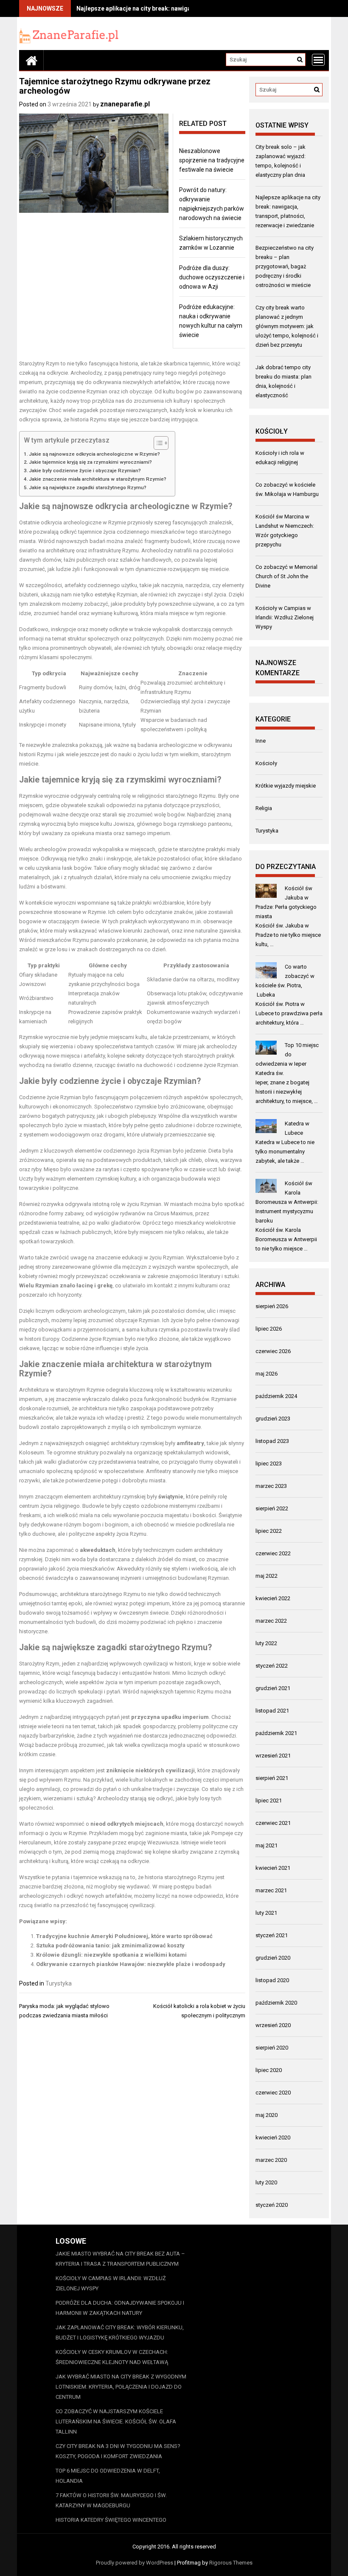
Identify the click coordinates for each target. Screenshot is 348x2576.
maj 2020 (267, 2115)
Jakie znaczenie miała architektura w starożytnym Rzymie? (98, 479)
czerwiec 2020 (273, 2093)
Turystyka (59, 1983)
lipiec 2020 (269, 2070)
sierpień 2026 (272, 1306)
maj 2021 (267, 1845)
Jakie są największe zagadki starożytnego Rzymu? (88, 487)
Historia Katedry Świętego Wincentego (111, 2520)
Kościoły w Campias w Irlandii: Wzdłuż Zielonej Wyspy (285, 617)
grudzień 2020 (273, 1958)
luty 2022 (266, 1643)
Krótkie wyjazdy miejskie (286, 786)
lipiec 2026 (269, 1329)
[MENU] (318, 60)
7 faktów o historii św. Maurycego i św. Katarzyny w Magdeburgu (111, 2500)
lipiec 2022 (269, 1531)
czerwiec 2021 (273, 1823)
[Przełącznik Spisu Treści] (157, 443)
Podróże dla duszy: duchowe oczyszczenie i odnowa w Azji (212, 277)
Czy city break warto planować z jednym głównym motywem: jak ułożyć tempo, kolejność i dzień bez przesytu (287, 326)
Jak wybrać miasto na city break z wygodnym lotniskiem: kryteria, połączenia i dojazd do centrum (121, 2387)
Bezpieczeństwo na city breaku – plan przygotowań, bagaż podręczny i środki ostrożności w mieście (285, 266)
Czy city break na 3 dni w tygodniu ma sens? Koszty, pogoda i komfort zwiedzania (118, 2451)
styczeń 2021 (272, 1935)
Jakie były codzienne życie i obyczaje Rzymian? (85, 471)
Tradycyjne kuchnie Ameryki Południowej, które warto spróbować (124, 1936)
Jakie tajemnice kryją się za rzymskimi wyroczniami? (90, 462)
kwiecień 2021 (273, 1868)
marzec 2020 (271, 2160)
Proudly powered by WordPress (135, 2563)
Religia (264, 808)
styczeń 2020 (272, 2205)
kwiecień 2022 (273, 1598)
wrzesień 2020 (273, 2025)
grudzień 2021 (273, 1688)
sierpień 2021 (272, 1778)
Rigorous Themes (231, 2563)
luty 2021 (266, 1913)
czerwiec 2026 (273, 1351)
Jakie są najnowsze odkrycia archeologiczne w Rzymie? (94, 454)
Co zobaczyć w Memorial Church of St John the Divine (286, 576)
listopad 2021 (272, 1711)
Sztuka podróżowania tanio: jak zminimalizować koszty (110, 1945)
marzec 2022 (271, 1621)
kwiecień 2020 (273, 2137)
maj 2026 (267, 1374)
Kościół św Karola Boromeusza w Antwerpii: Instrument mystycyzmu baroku (287, 1202)
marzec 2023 (271, 1486)
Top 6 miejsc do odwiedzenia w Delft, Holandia (108, 2476)
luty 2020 (266, 2182)
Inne (261, 741)
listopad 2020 (272, 1980)
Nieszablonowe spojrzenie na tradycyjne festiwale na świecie (212, 160)
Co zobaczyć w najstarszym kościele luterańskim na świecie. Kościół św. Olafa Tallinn (116, 2421)
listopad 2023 (272, 1441)
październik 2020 (276, 2003)
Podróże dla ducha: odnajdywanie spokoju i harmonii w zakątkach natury (120, 2308)
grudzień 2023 (273, 1419)
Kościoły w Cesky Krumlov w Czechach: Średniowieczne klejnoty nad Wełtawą (112, 2357)
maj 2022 (267, 1576)
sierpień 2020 (272, 2048)
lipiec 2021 (269, 1800)
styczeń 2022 (272, 1666)
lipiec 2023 (269, 1463)
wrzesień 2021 (273, 1756)
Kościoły (266, 763)
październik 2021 (276, 1733)
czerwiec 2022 (273, 1553)
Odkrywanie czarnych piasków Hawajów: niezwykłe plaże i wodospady (131, 1964)
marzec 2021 (271, 1890)
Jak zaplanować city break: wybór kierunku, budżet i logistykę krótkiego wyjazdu (120, 2332)
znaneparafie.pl (125, 104)
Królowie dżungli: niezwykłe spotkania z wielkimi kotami (111, 1955)
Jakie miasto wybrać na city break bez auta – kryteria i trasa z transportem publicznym (120, 2259)
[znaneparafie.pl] (31, 60)
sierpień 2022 (272, 1508)
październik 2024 (276, 1396)
